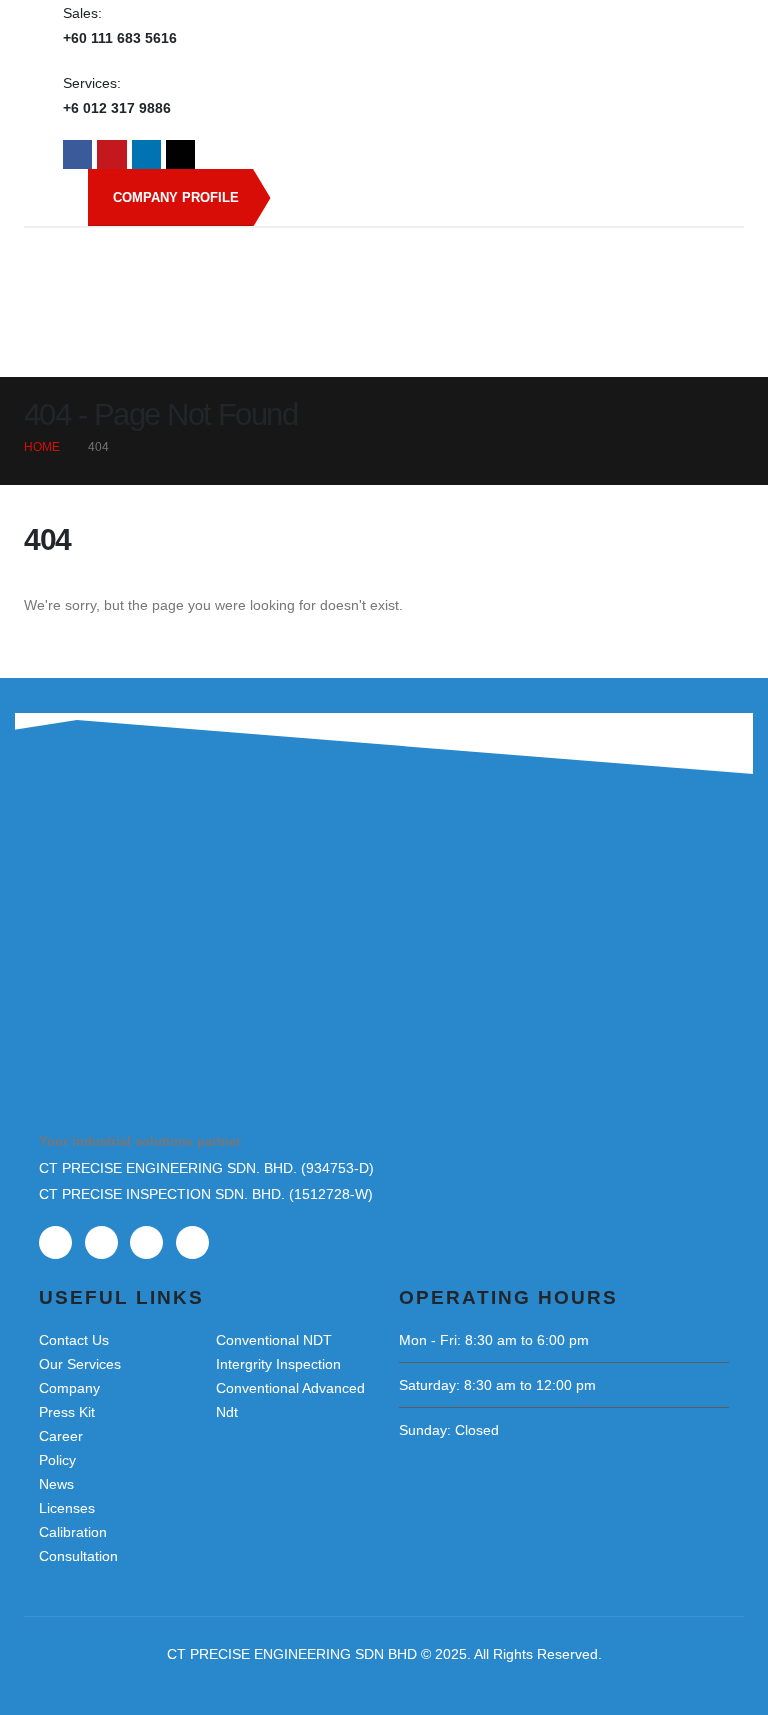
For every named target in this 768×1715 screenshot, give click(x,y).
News (56, 1484)
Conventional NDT (274, 1340)
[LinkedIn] (146, 154)
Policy (57, 1460)
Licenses (67, 1508)
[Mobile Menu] (675, 352)
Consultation (78, 1556)
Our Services (80, 1364)
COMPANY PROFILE (176, 197)
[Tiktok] (180, 154)
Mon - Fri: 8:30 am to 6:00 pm (494, 1340)
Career (61, 1436)
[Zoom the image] (139, 918)
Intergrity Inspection (278, 1364)
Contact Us (74, 1340)
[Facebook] (77, 154)
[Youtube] (111, 154)
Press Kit (67, 1412)
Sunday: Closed (449, 1430)
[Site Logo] (384, 272)
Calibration (73, 1532)
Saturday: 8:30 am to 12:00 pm (497, 1385)
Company (69, 1388)
